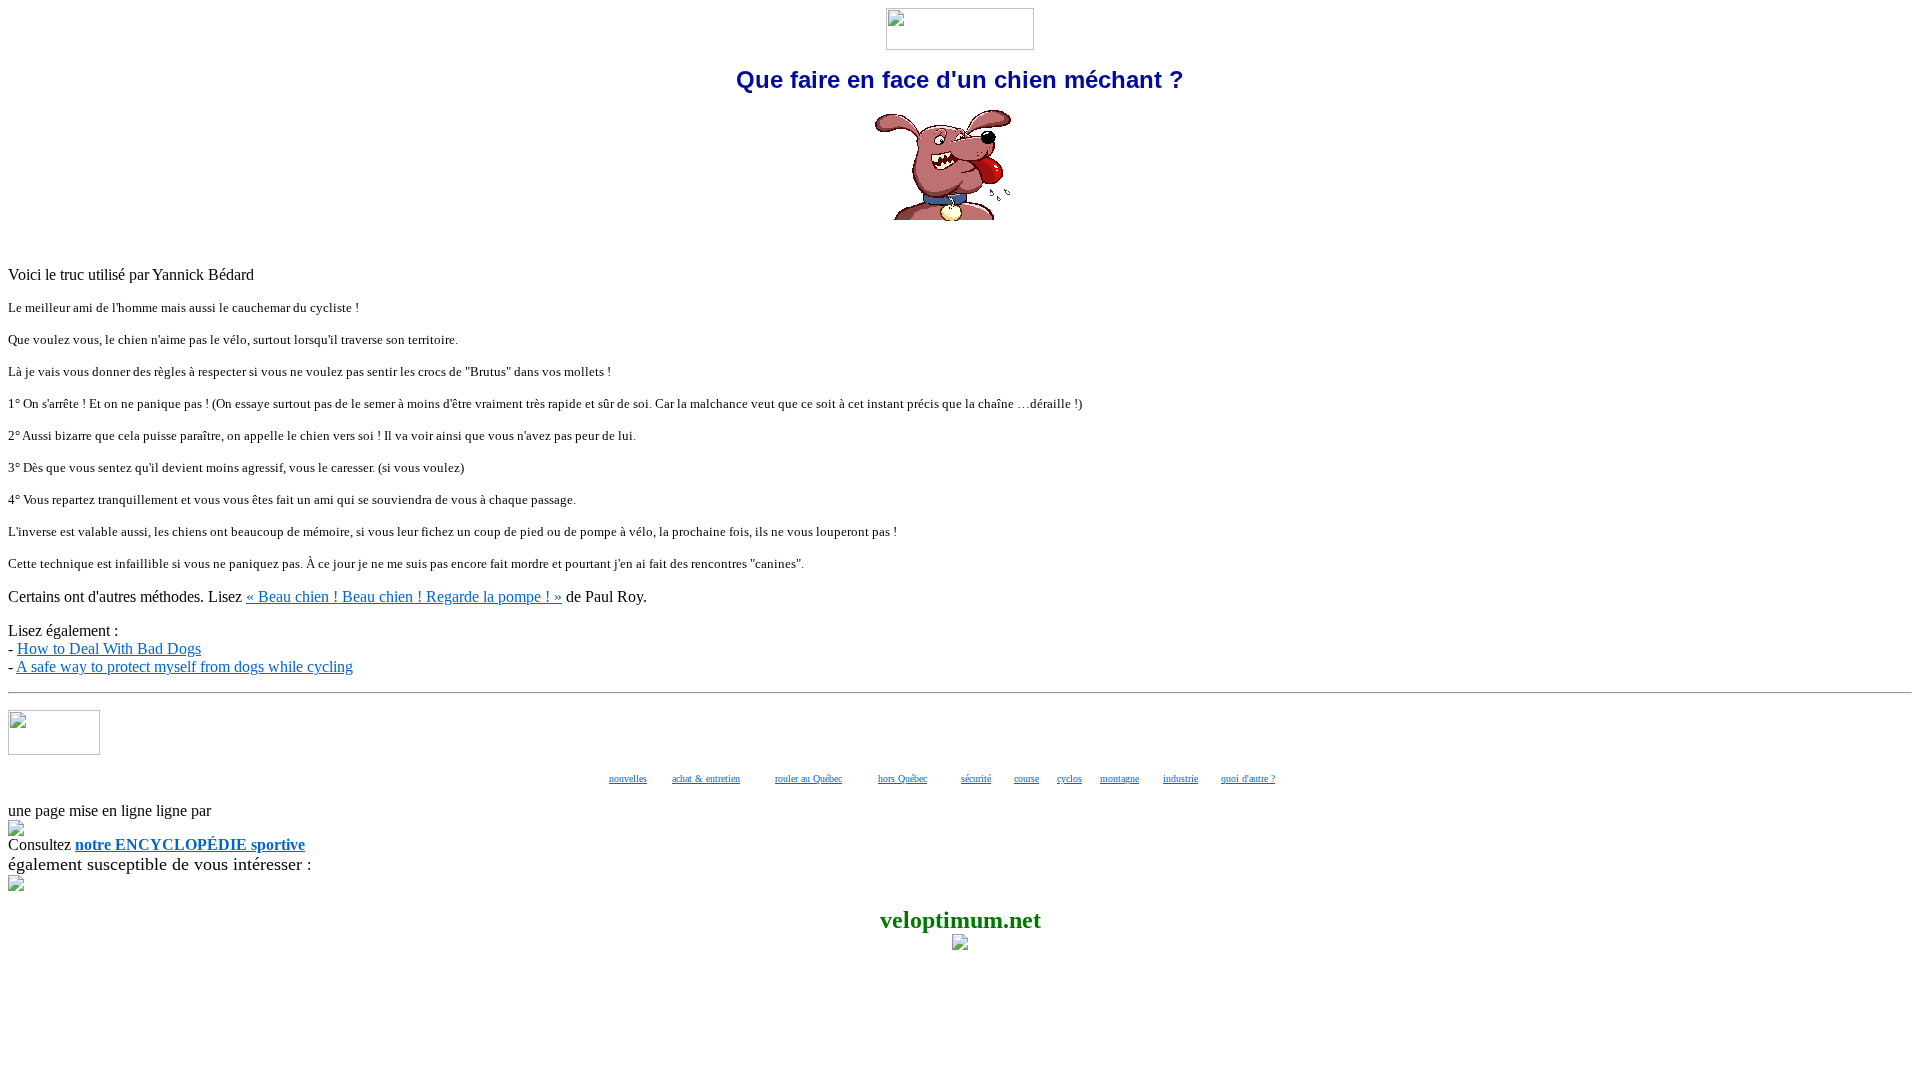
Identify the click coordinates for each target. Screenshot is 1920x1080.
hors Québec (902, 778)
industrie (1180, 778)
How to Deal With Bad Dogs (109, 648)
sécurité (976, 778)
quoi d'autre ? (1248, 778)
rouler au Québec (808, 778)
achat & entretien (706, 778)
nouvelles (628, 778)
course (1026, 778)
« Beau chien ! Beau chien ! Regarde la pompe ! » (404, 596)
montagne (1119, 778)
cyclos (1069, 778)
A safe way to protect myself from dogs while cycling (184, 666)
